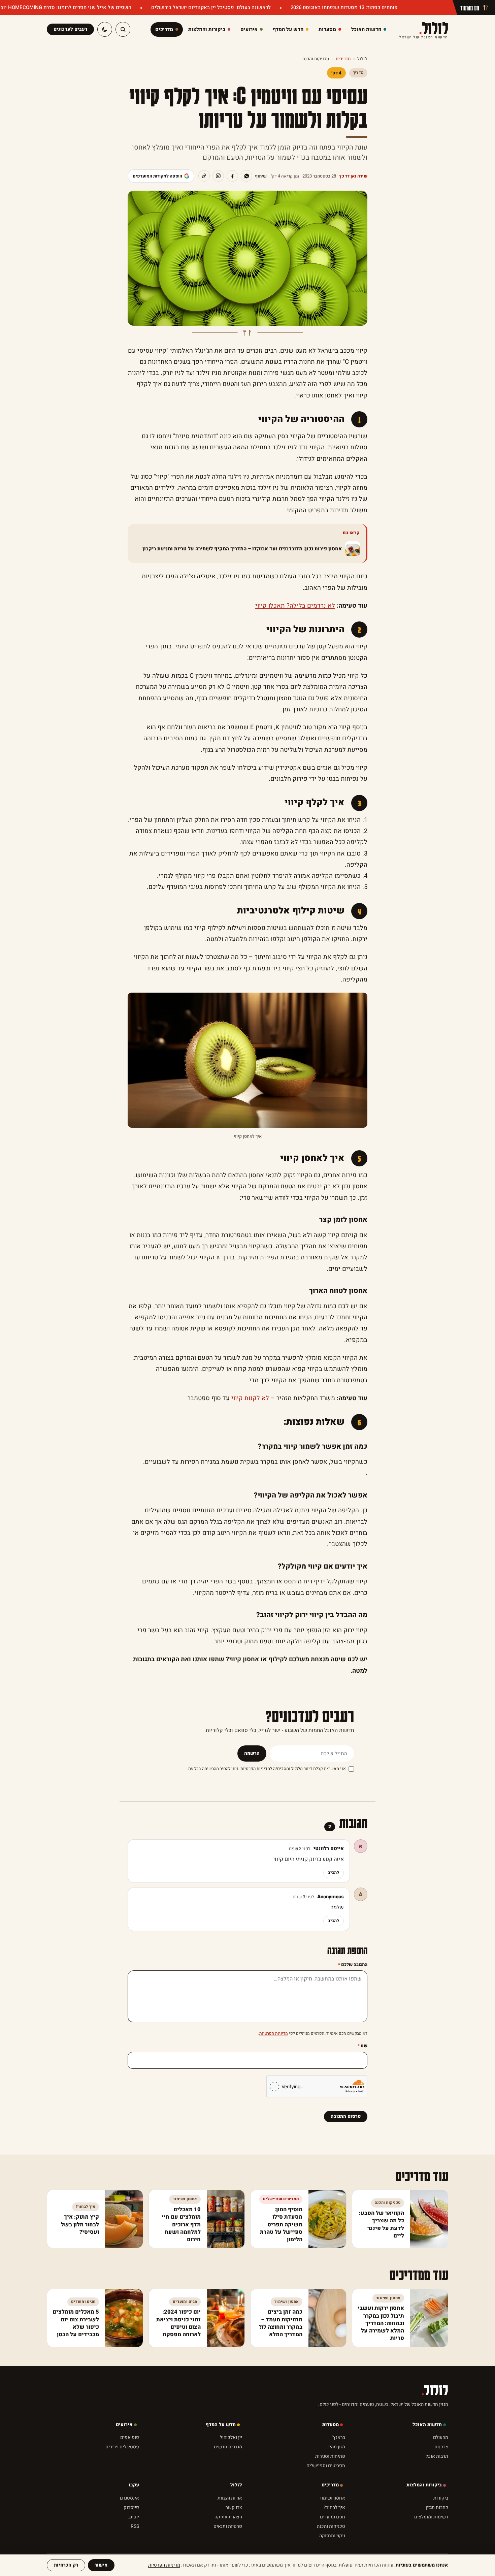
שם (362, 2046)
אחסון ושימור (332, 2498)
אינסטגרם (129, 2498)
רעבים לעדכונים (70, 29)
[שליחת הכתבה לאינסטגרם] (218, 176)
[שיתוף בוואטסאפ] (246, 176)
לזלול (424, 29)
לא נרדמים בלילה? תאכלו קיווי (295, 606)
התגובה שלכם (353, 1965)
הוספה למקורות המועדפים (157, 176)
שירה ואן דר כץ (353, 176)
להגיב (334, 1873)
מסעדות (331, 2425)
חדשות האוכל (427, 2425)
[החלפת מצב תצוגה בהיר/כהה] (105, 29)
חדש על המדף (221, 2425)
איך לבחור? (334, 2507)
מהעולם (441, 2437)
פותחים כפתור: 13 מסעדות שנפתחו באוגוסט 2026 (343, 7)
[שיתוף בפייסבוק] (232, 176)
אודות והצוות (230, 2498)
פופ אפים (130, 2437)
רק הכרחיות (66, 2565)
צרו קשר (234, 2507)
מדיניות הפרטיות (255, 1769)
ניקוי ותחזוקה (332, 2536)
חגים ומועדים (333, 2517)
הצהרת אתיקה (228, 2517)
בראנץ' (339, 2437)
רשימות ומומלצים (431, 2517)
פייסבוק (131, 2507)
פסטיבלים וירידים (122, 2447)
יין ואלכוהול (231, 2437)
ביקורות (441, 2498)
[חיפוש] (123, 29)
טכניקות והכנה (316, 59)
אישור (101, 2565)
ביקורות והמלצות (424, 2485)
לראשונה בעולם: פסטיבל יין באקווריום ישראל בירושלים (210, 7)
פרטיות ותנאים (228, 2526)
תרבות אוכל (437, 2456)
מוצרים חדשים (228, 2447)
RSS (135, 2526)
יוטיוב (134, 2517)
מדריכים (343, 59)
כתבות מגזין (437, 2507)
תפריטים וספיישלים (326, 2466)
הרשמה (252, 1753)
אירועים (124, 2425)
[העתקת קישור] (204, 176)
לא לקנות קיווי (250, 1398)
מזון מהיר (336, 2447)
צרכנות (441, 2447)
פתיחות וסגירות (330, 2456)
